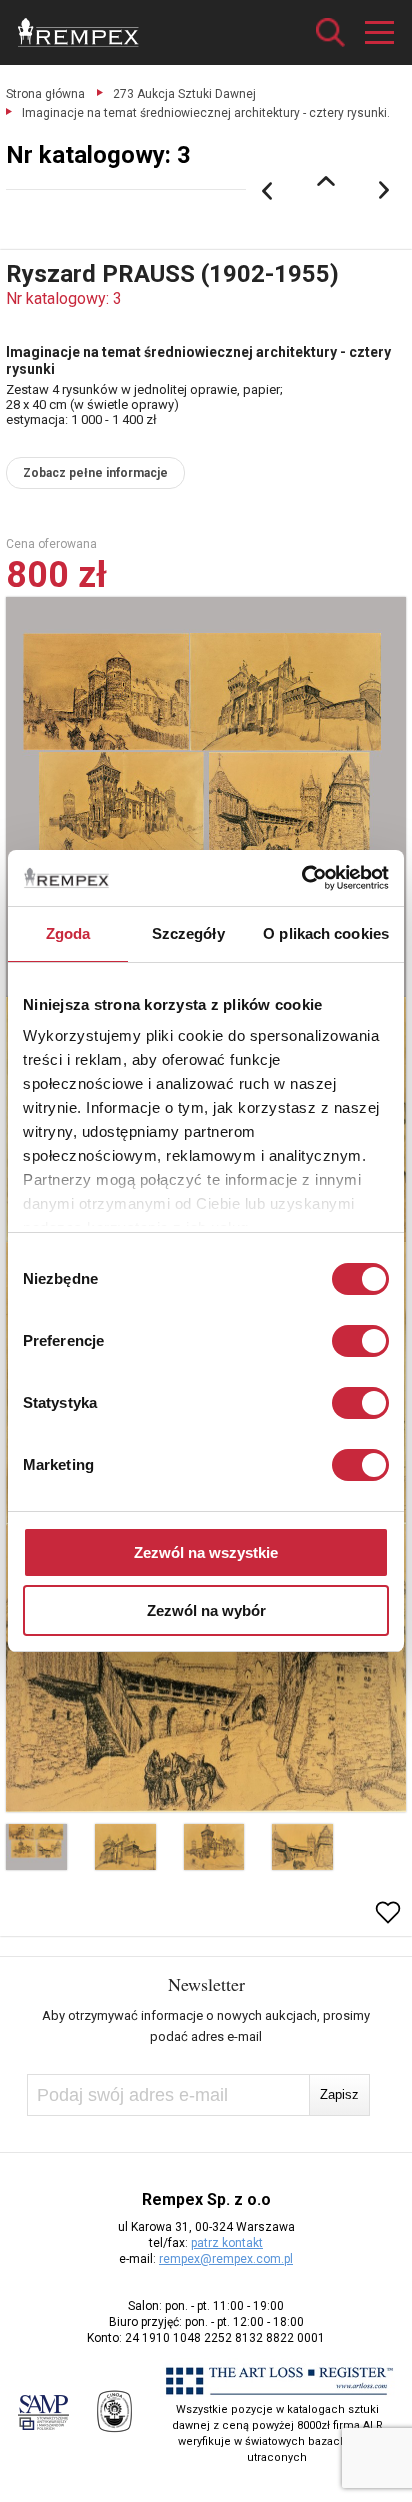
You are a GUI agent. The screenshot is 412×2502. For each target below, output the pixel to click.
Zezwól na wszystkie (206, 1552)
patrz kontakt (227, 2243)
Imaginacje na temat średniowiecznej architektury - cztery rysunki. (206, 113)
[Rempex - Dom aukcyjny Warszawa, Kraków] (78, 32)
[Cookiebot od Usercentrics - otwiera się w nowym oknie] (301, 878)
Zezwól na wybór (206, 1610)
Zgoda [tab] (68, 933)
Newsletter (206, 1984)
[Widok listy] (326, 181)
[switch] (360, 1341)
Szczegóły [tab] (188, 933)
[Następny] (385, 191)
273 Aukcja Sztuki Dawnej (184, 94)
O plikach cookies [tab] (326, 933)
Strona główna (45, 94)
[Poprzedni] (267, 191)
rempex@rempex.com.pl (226, 2259)
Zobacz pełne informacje (95, 473)
